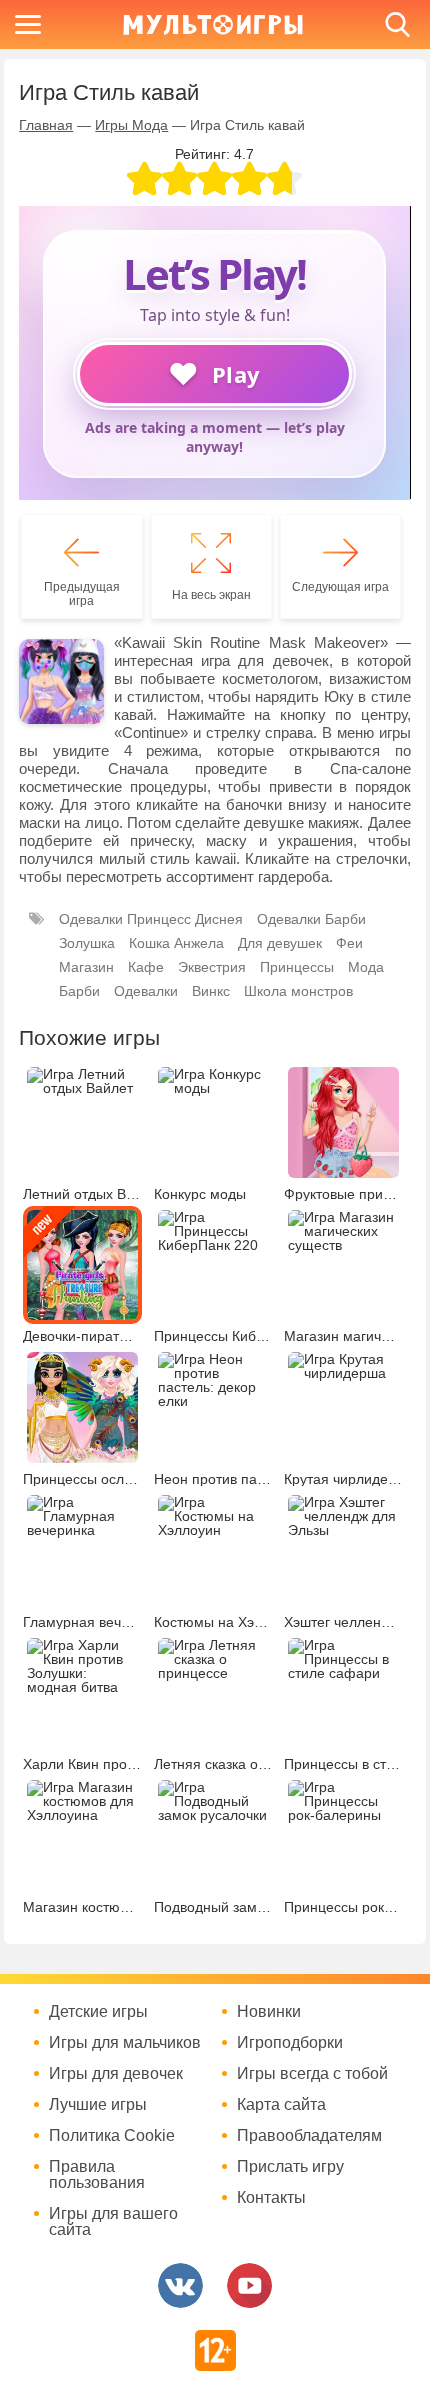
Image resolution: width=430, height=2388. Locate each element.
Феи (349, 943)
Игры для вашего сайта (113, 2222)
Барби (79, 991)
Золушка (87, 943)
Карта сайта (281, 2105)
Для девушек (280, 943)
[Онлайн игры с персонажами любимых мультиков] (213, 24)
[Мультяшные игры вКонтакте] (180, 2285)
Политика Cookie (112, 2136)
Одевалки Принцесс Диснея (151, 919)
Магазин (86, 967)
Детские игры (98, 2012)
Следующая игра (340, 587)
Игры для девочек (116, 2074)
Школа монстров (298, 991)
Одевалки (146, 991)
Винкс (211, 991)
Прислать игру (290, 2167)
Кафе (146, 967)
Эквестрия (212, 967)
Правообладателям (309, 2136)
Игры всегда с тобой (312, 2074)
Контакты (271, 2198)
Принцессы (297, 967)
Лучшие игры (98, 2105)
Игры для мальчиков (125, 2043)
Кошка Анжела (176, 943)
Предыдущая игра (82, 594)
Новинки (269, 2012)
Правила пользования (97, 2175)
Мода (366, 967)
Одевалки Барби (311, 919)
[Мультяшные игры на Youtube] (249, 2285)
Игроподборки (290, 2043)
